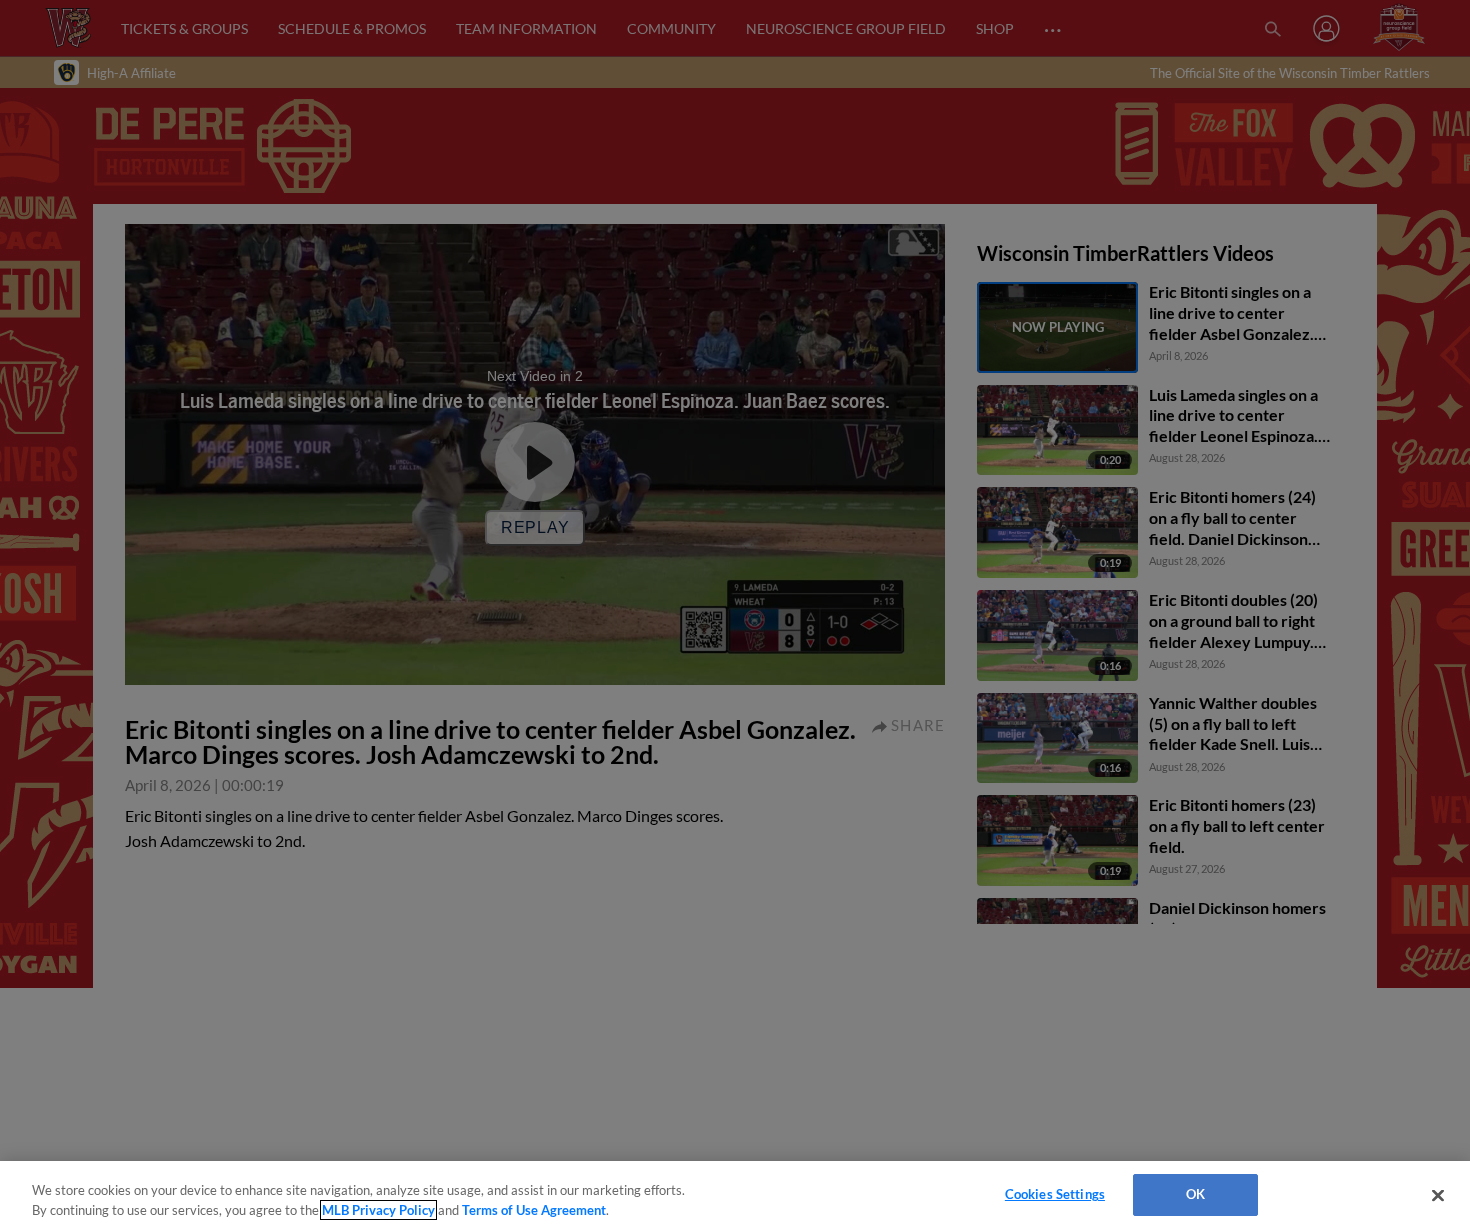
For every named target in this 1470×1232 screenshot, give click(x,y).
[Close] (1438, 1195)
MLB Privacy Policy (378, 1210)
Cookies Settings (1055, 1194)
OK (1195, 1194)
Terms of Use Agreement (534, 1210)
